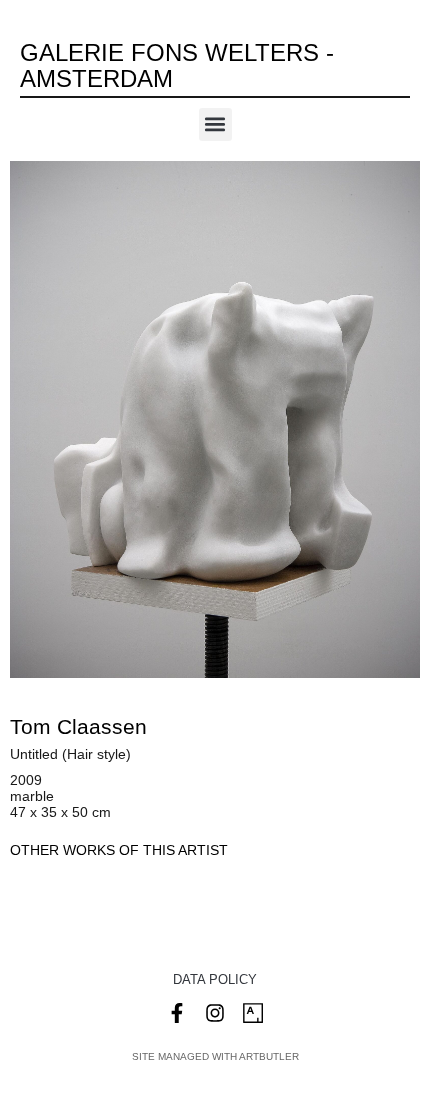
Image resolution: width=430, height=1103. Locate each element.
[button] (215, 124)
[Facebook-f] (177, 1013)
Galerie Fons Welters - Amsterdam (177, 65)
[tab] (119, 850)
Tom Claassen (78, 726)
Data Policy (215, 979)
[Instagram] (215, 1013)
